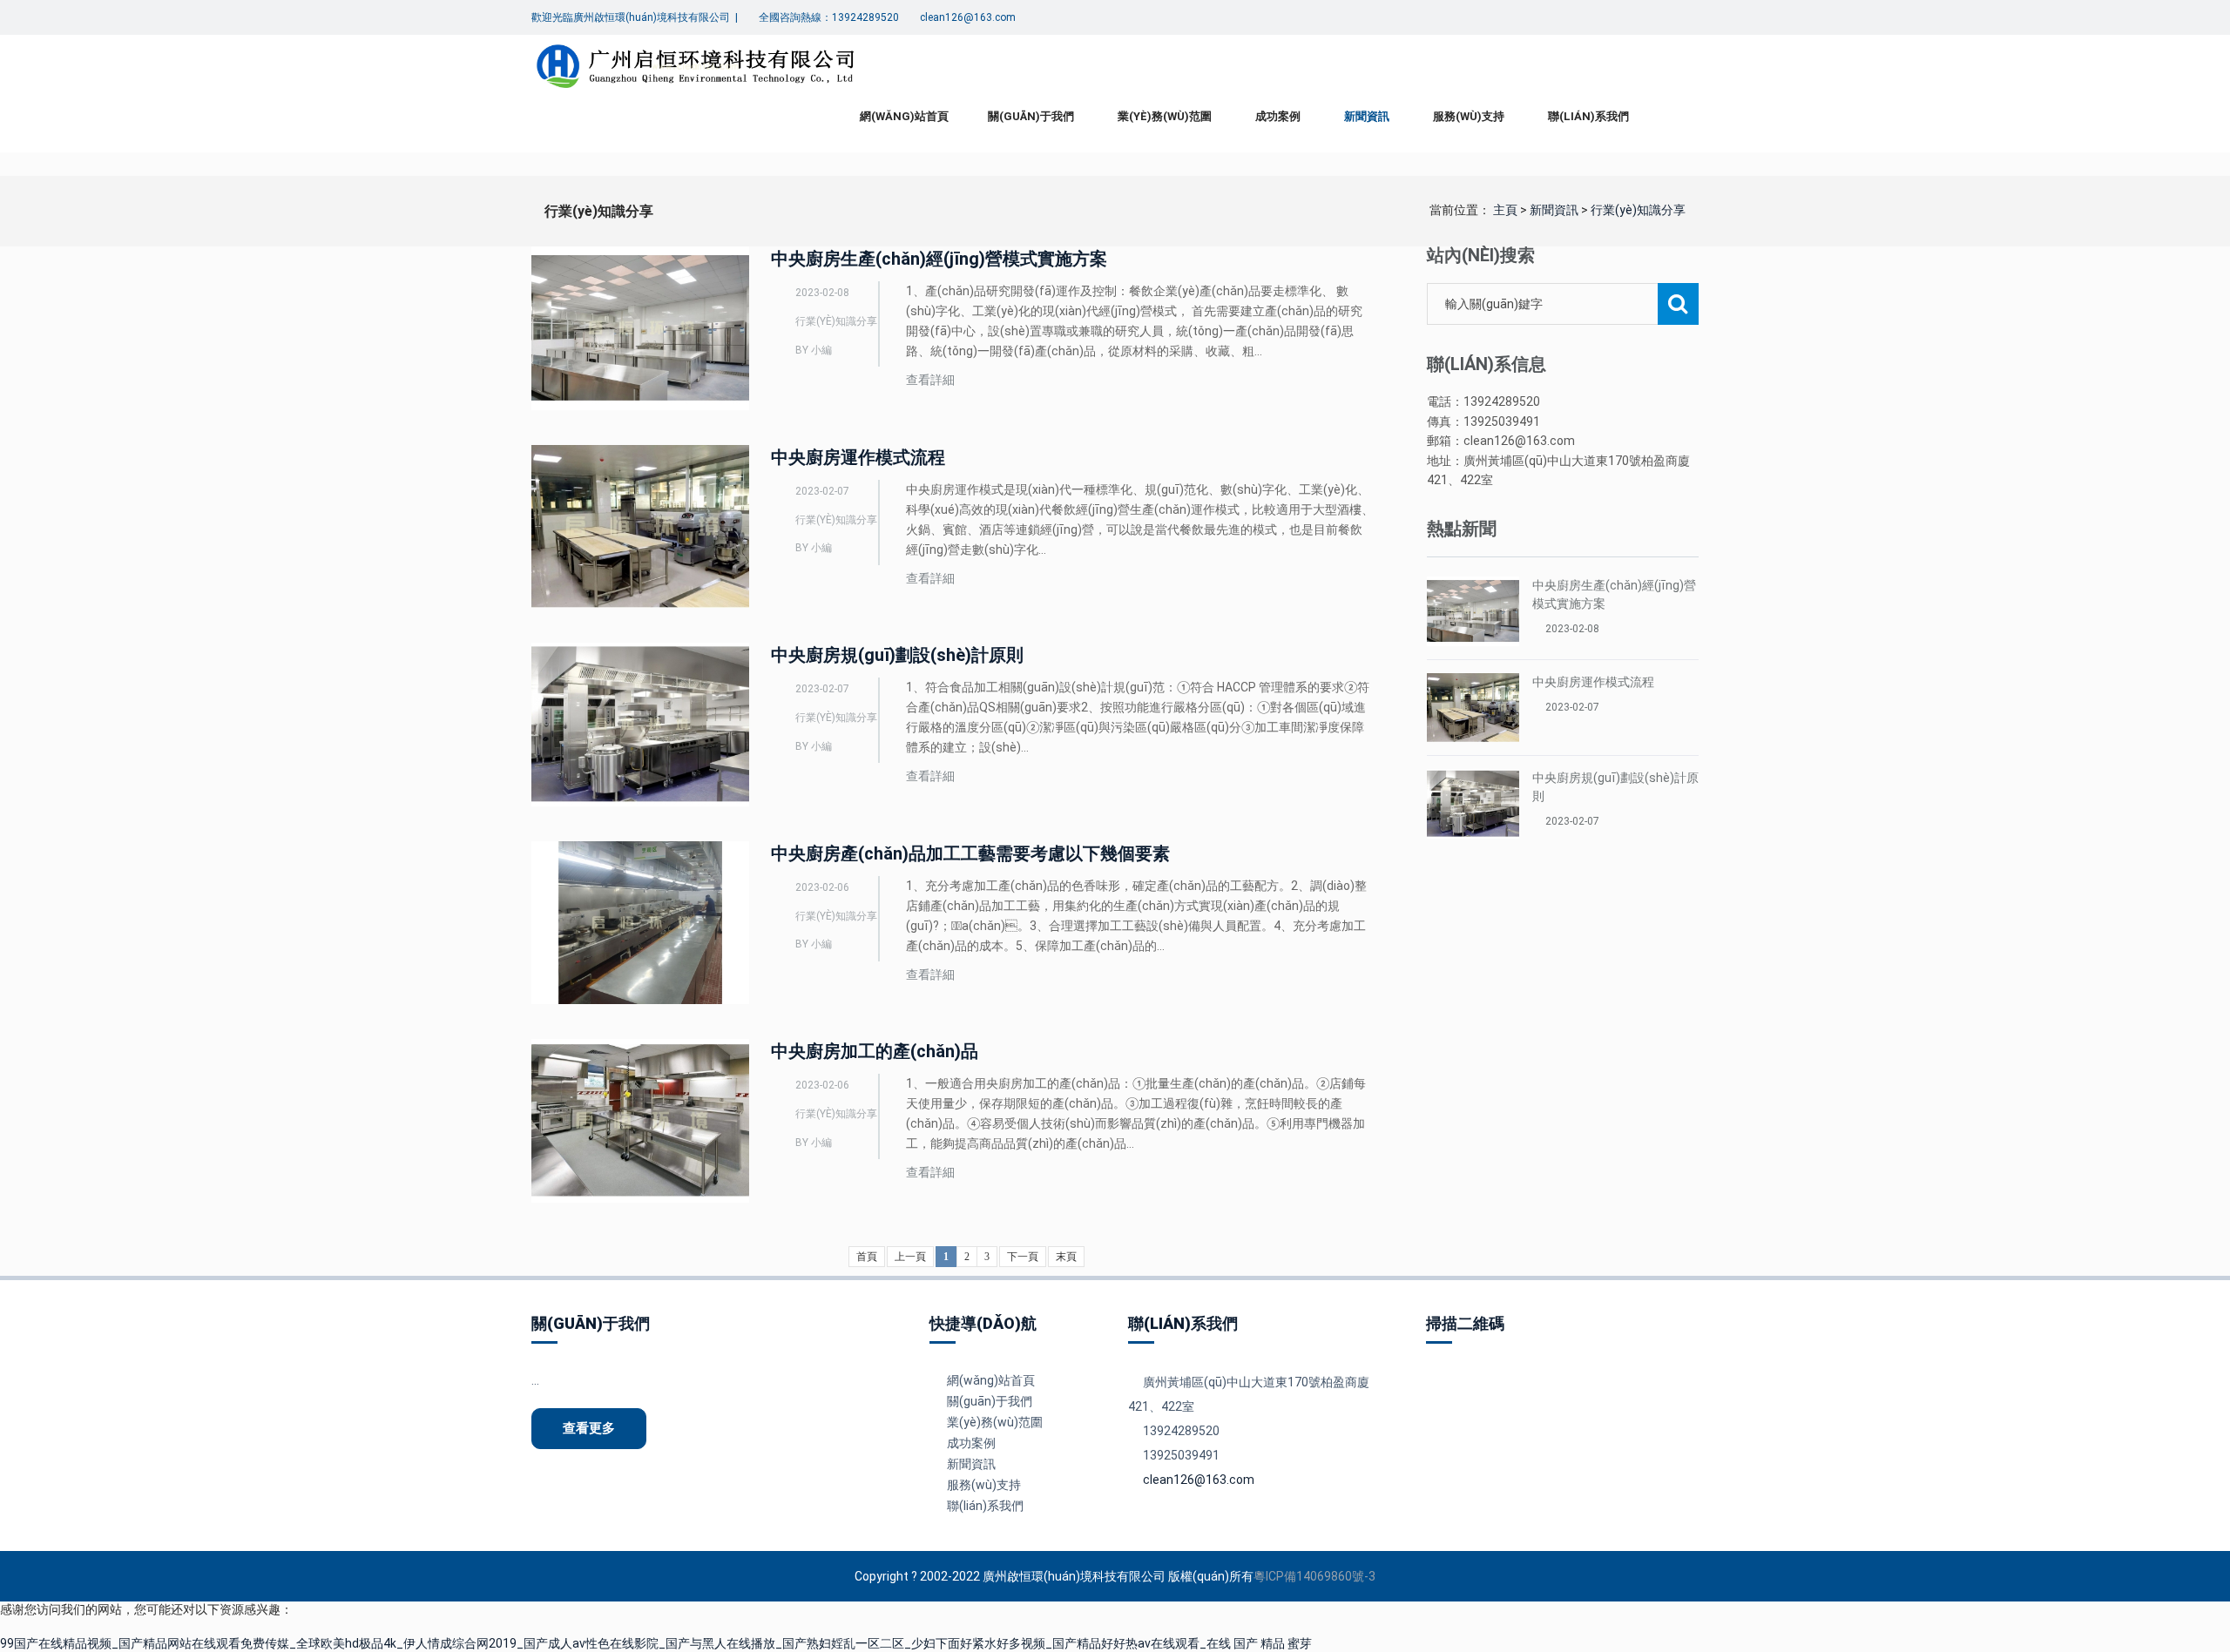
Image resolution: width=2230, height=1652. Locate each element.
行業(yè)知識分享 (1638, 210)
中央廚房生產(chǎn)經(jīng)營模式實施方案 (939, 259)
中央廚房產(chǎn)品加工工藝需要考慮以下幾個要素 (970, 853)
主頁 (1505, 210)
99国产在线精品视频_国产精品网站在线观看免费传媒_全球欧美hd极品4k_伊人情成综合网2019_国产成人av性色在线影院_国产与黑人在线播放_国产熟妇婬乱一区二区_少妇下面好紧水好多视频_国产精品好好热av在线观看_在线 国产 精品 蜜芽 (656, 1643)
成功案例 (1278, 116)
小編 (821, 350)
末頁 (1066, 1257)
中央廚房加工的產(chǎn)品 (875, 1051)
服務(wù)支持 (1469, 116)
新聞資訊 (1367, 116)
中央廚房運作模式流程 (858, 457)
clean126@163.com (1199, 1480)
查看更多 (589, 1428)
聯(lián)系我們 (1588, 116)
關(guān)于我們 (1031, 116)
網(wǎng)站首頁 (904, 116)
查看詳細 (930, 380)
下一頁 (1023, 1257)
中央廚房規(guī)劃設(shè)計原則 (897, 655)
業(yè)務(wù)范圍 (1165, 116)
